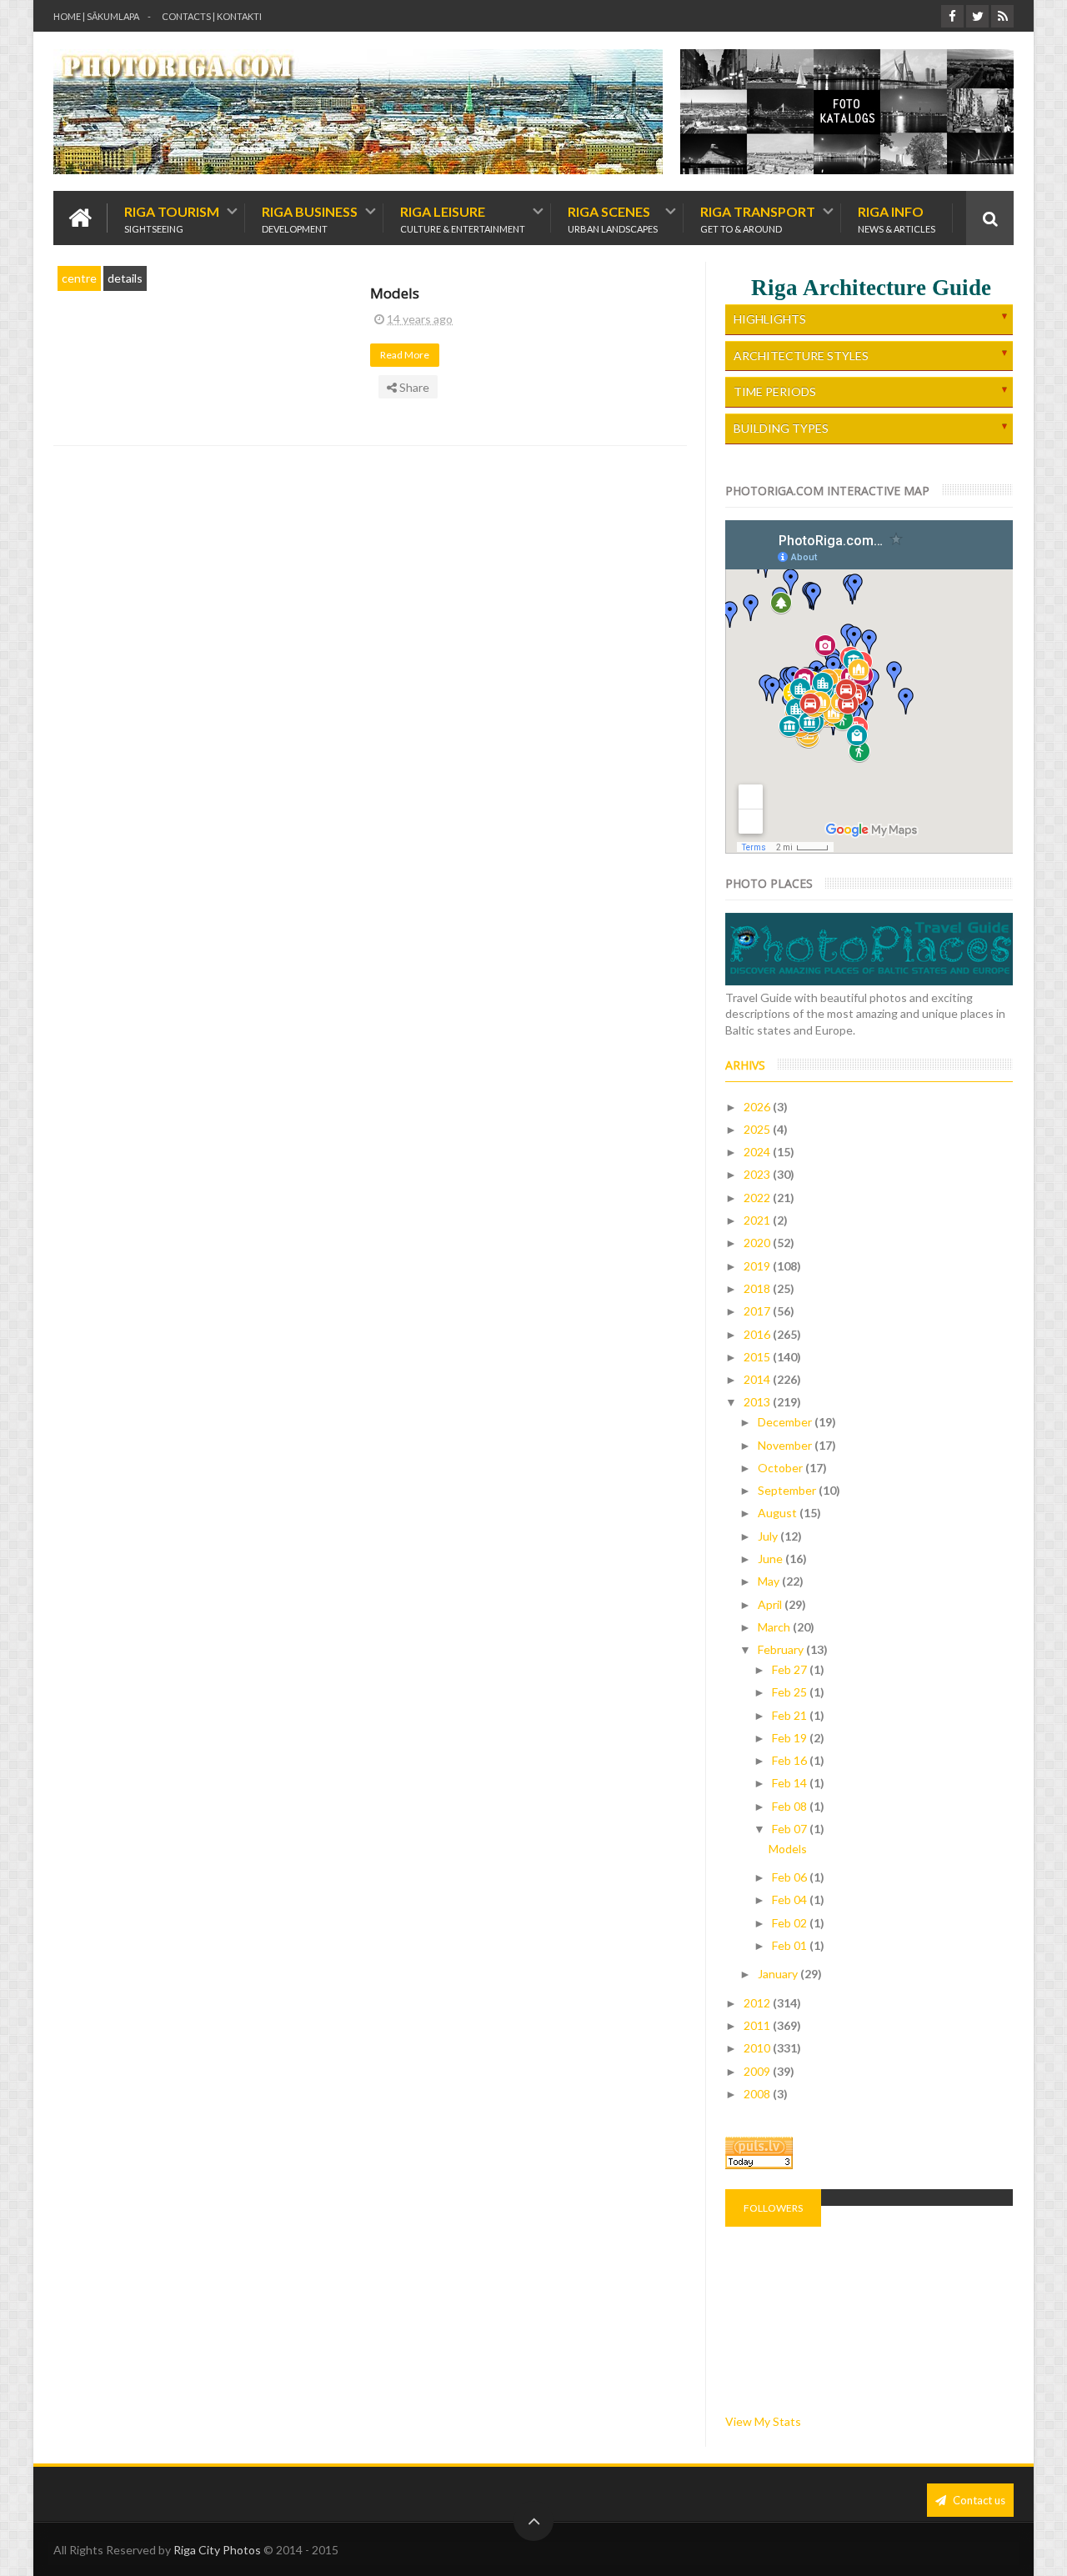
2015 (758, 1357)
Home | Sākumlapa (96, 16)
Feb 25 (791, 1692)
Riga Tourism (172, 218)
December (786, 1422)
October (781, 1468)
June (771, 1559)
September (788, 1490)
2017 (758, 1311)
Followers (773, 2208)
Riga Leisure (463, 218)
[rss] (1002, 16)
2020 (758, 1243)
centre (79, 278)
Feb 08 (791, 1806)
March (775, 1627)
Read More (406, 355)
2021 (758, 1220)
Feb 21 (791, 1715)
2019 (758, 1266)
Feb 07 (791, 1829)
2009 (758, 2071)
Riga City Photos (217, 2550)
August (779, 1513)
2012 (758, 2003)
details (125, 278)
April (771, 1604)
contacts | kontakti (212, 16)
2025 (758, 1129)
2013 (758, 1402)
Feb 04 (791, 1899)
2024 (758, 1152)
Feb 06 (791, 1877)
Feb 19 (791, 1738)
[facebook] (952, 16)
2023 (758, 1174)
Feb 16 (791, 1760)
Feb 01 (791, 1945)
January (779, 1974)
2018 (758, 1288)
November (786, 1445)
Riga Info (897, 218)
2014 (758, 1379)
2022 (758, 1198)
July (769, 1536)
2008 (758, 2094)
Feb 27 (791, 1669)
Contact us (978, 2500)
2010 (758, 2048)
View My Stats (763, 2421)
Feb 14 (791, 1783)
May (770, 1581)
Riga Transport (758, 218)
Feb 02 (791, 1923)
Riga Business (310, 218)
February (782, 1649)
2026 (758, 1107)
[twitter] (977, 16)
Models (395, 293)
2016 (758, 1334)
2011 (758, 2025)
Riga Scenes (613, 218)
